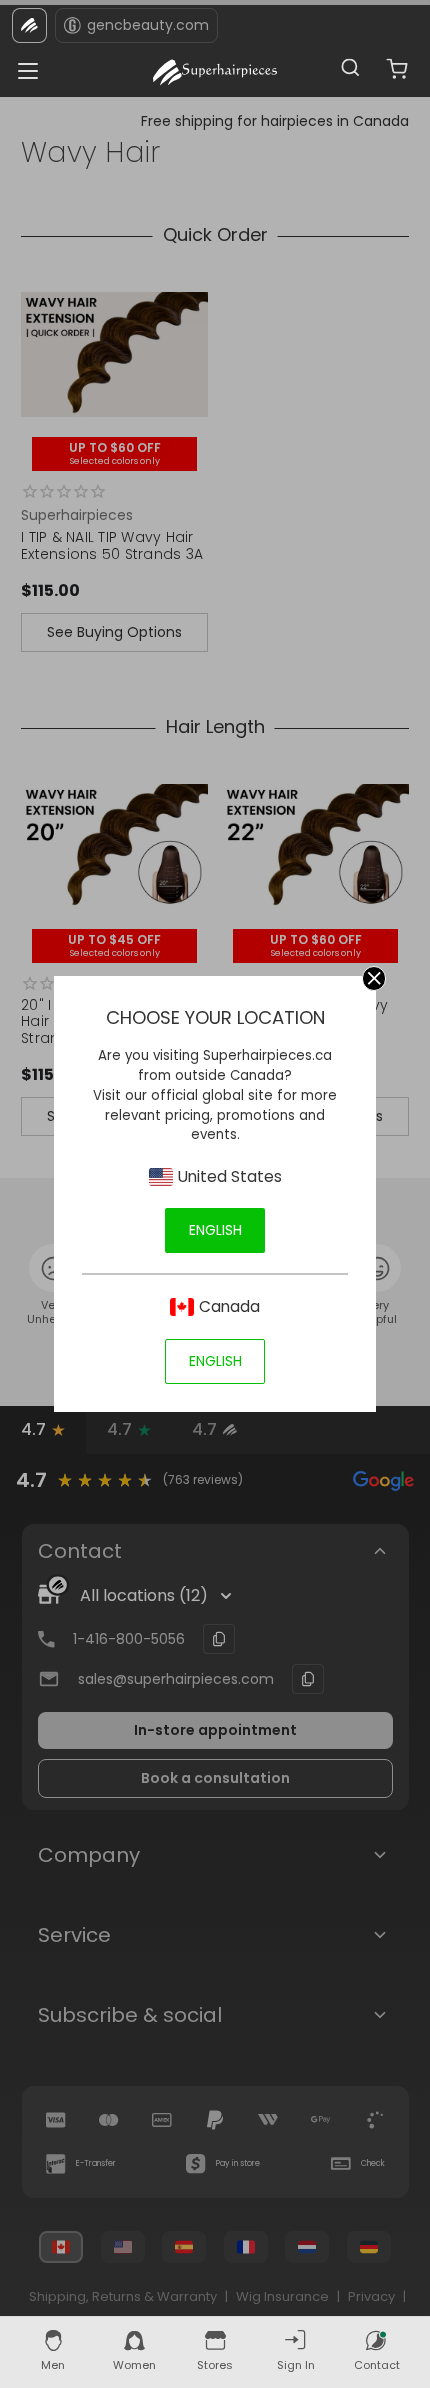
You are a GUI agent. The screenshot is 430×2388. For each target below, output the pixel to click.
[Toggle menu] (22, 65)
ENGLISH (215, 1230)
